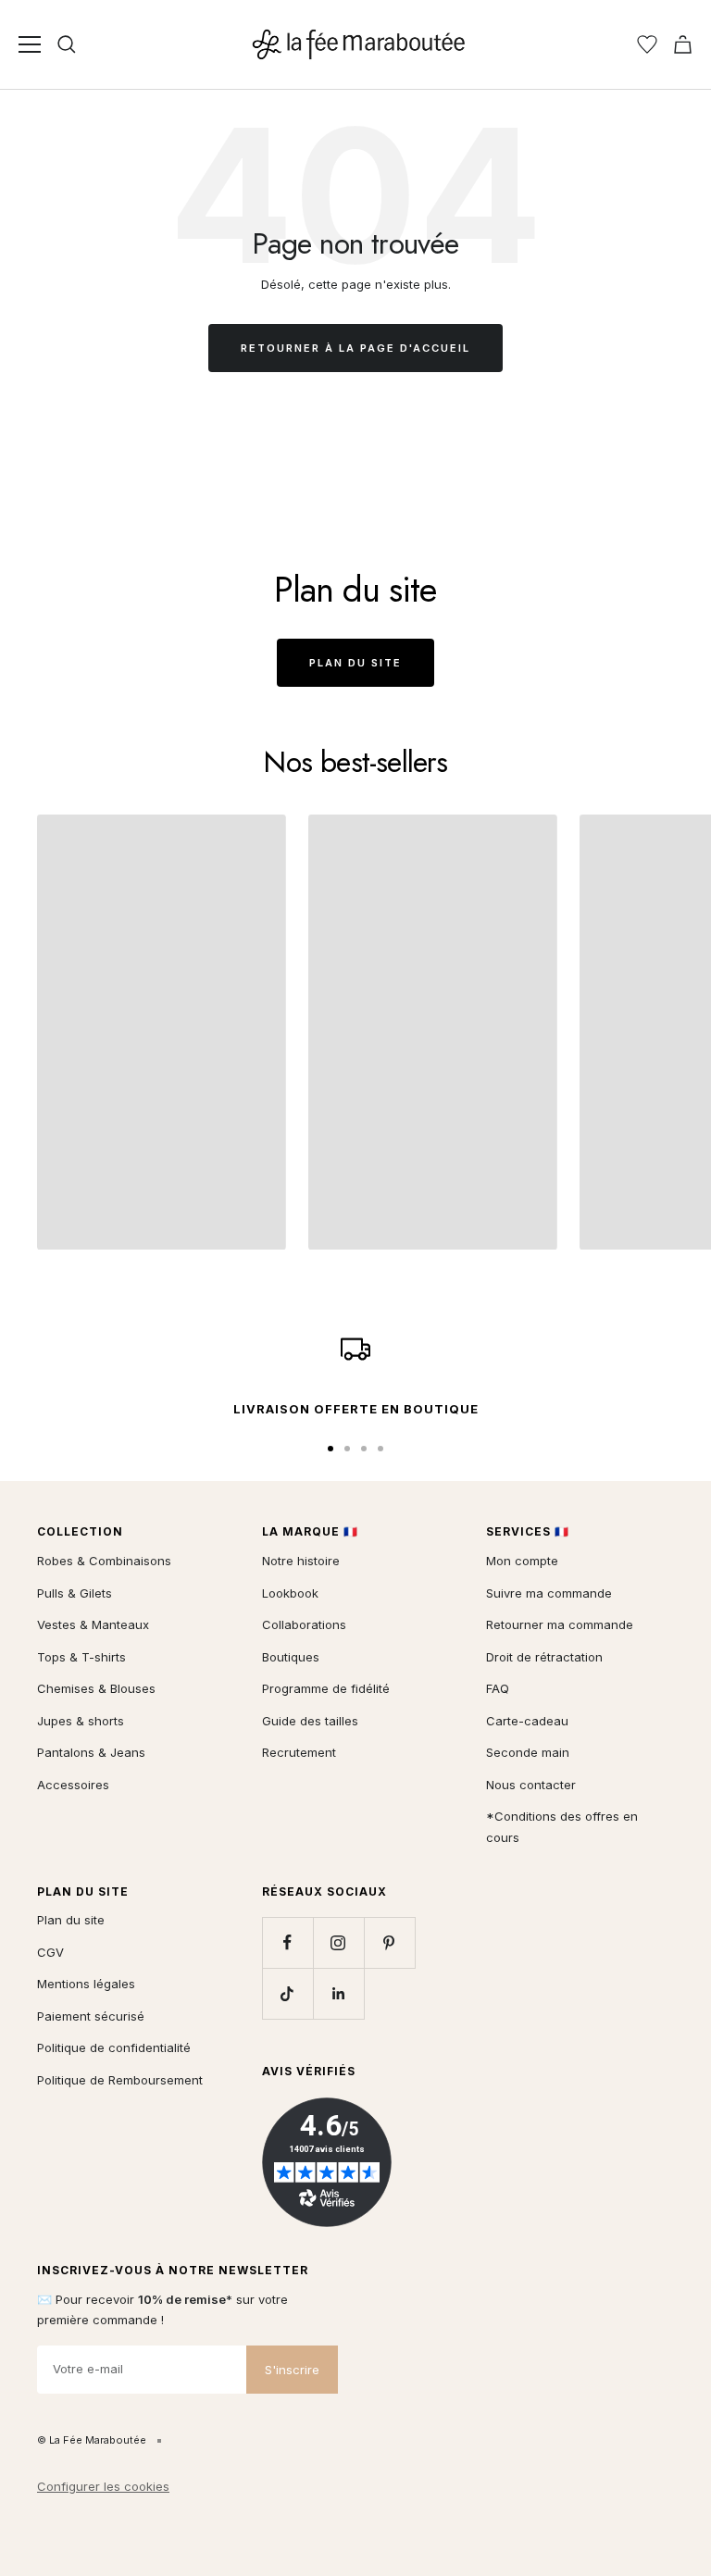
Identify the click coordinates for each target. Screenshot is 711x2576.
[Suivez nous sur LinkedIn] (338, 1993)
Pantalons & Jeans (91, 1752)
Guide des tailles (310, 1721)
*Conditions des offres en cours (562, 1827)
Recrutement (299, 1752)
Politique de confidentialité (114, 2047)
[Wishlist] (647, 44)
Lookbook (290, 1593)
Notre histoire (301, 1561)
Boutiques (291, 1657)
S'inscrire (292, 2370)
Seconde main (528, 1752)
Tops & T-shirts (81, 1657)
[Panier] (683, 44)
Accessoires (73, 1785)
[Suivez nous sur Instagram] (338, 1942)
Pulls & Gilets (75, 1593)
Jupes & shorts (81, 1721)
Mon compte (522, 1561)
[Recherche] (67, 44)
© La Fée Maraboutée (92, 2440)
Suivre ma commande (549, 1593)
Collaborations (304, 1624)
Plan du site (355, 663)
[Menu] (30, 44)
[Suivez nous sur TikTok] (287, 1993)
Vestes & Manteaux (93, 1624)
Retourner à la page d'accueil (355, 348)
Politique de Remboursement (120, 2080)
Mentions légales (86, 1984)
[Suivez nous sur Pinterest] (389, 1942)
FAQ (498, 1688)
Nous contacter (531, 1785)
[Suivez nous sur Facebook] (287, 1942)
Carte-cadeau (527, 1721)
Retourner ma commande (560, 1624)
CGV (50, 1952)
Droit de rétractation (544, 1657)
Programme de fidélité (326, 1688)
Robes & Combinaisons (104, 1561)
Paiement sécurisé (91, 2016)
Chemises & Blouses (96, 1688)
